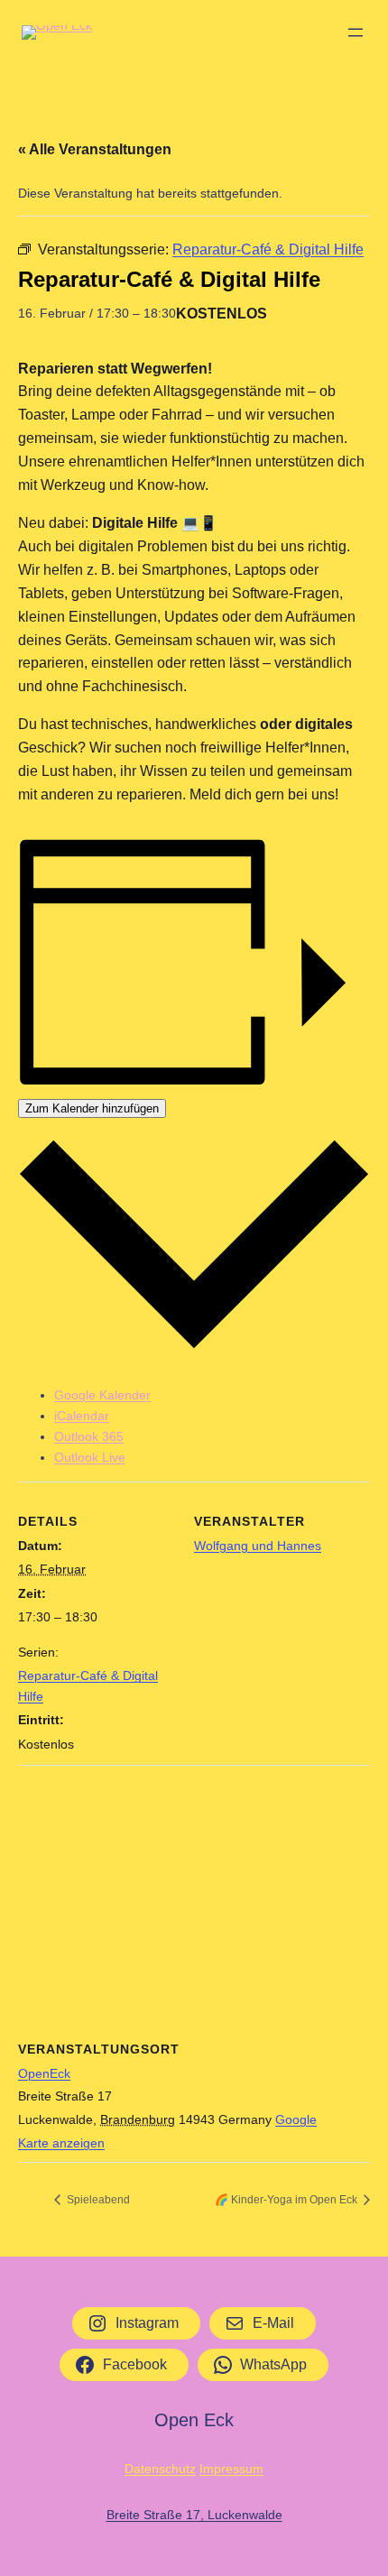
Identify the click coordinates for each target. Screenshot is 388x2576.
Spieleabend (97, 2200)
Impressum (231, 2469)
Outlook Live (90, 1457)
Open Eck (194, 2420)
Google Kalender (102, 1395)
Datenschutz (160, 2469)
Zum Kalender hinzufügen (92, 1108)
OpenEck (44, 2073)
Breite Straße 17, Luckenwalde (194, 2515)
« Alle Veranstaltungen (95, 149)
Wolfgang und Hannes (258, 1546)
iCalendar (82, 1416)
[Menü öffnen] (356, 32)
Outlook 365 (89, 1436)
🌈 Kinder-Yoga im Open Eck (287, 2200)
